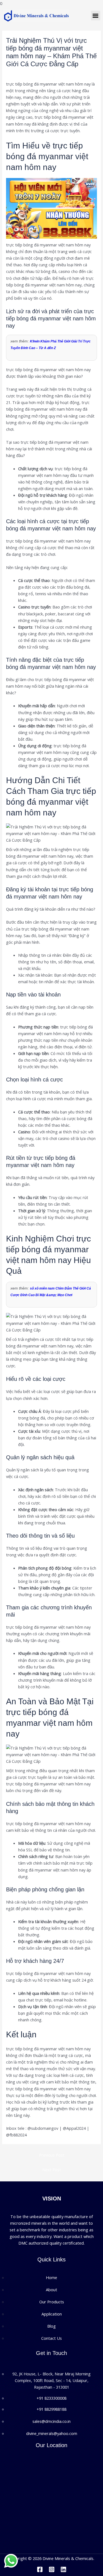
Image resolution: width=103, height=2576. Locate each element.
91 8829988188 (53, 2409)
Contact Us (51, 2338)
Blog (13, 73)
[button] (96, 16)
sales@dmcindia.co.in (51, 2421)
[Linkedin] (63, 2569)
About (51, 2290)
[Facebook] (40, 2569)
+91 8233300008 (51, 2398)
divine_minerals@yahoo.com (52, 2433)
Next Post (52, 2170)
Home (51, 2277)
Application (52, 2314)
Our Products (52, 2302)
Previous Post (52, 2155)
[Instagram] (52, 2569)
